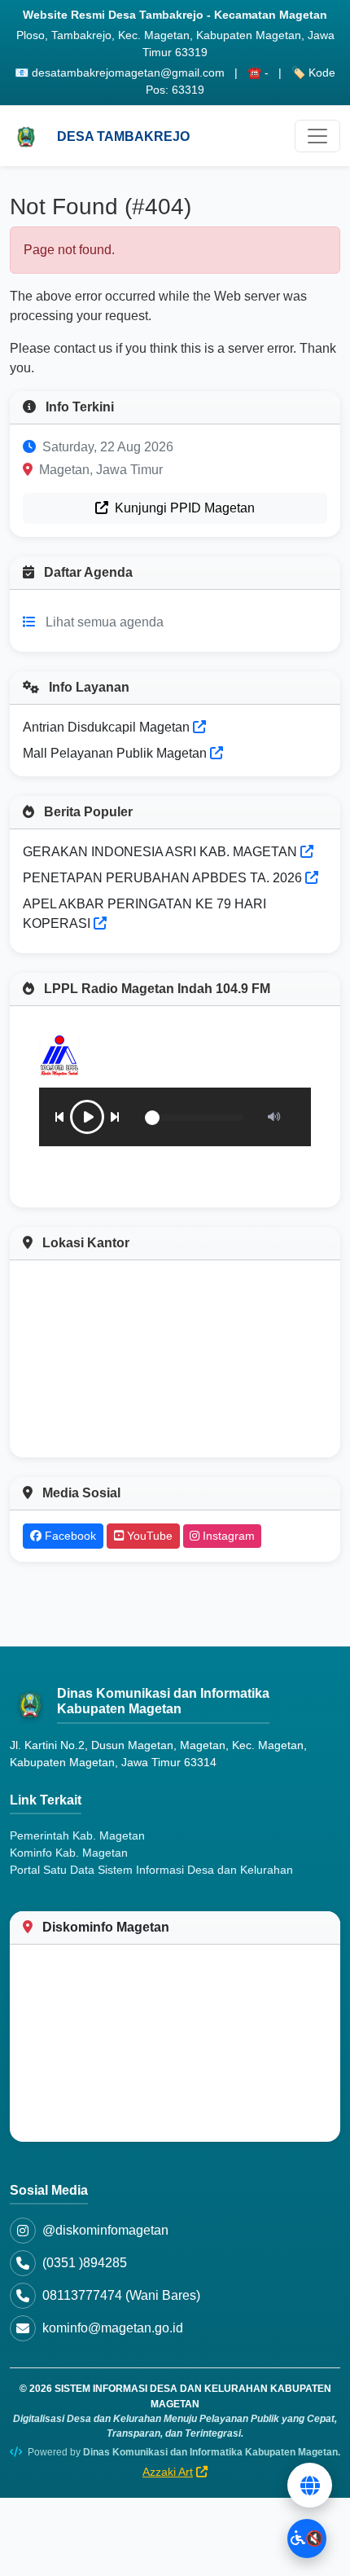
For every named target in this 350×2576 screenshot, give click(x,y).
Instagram (227, 1536)
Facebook (69, 1536)
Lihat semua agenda (105, 622)
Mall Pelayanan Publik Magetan (116, 753)
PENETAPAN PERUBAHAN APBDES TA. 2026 (162, 878)
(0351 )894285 (85, 2263)
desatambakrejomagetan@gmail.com (128, 73)
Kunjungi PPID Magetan (183, 508)
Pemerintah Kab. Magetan (77, 1835)
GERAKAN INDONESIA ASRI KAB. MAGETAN (160, 852)
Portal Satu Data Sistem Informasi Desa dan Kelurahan (151, 1870)
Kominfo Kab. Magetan (69, 1853)
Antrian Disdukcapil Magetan (108, 727)
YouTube (148, 1536)
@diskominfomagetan (105, 2230)
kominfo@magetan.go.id (113, 2328)
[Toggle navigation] (317, 136)
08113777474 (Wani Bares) (121, 2295)
